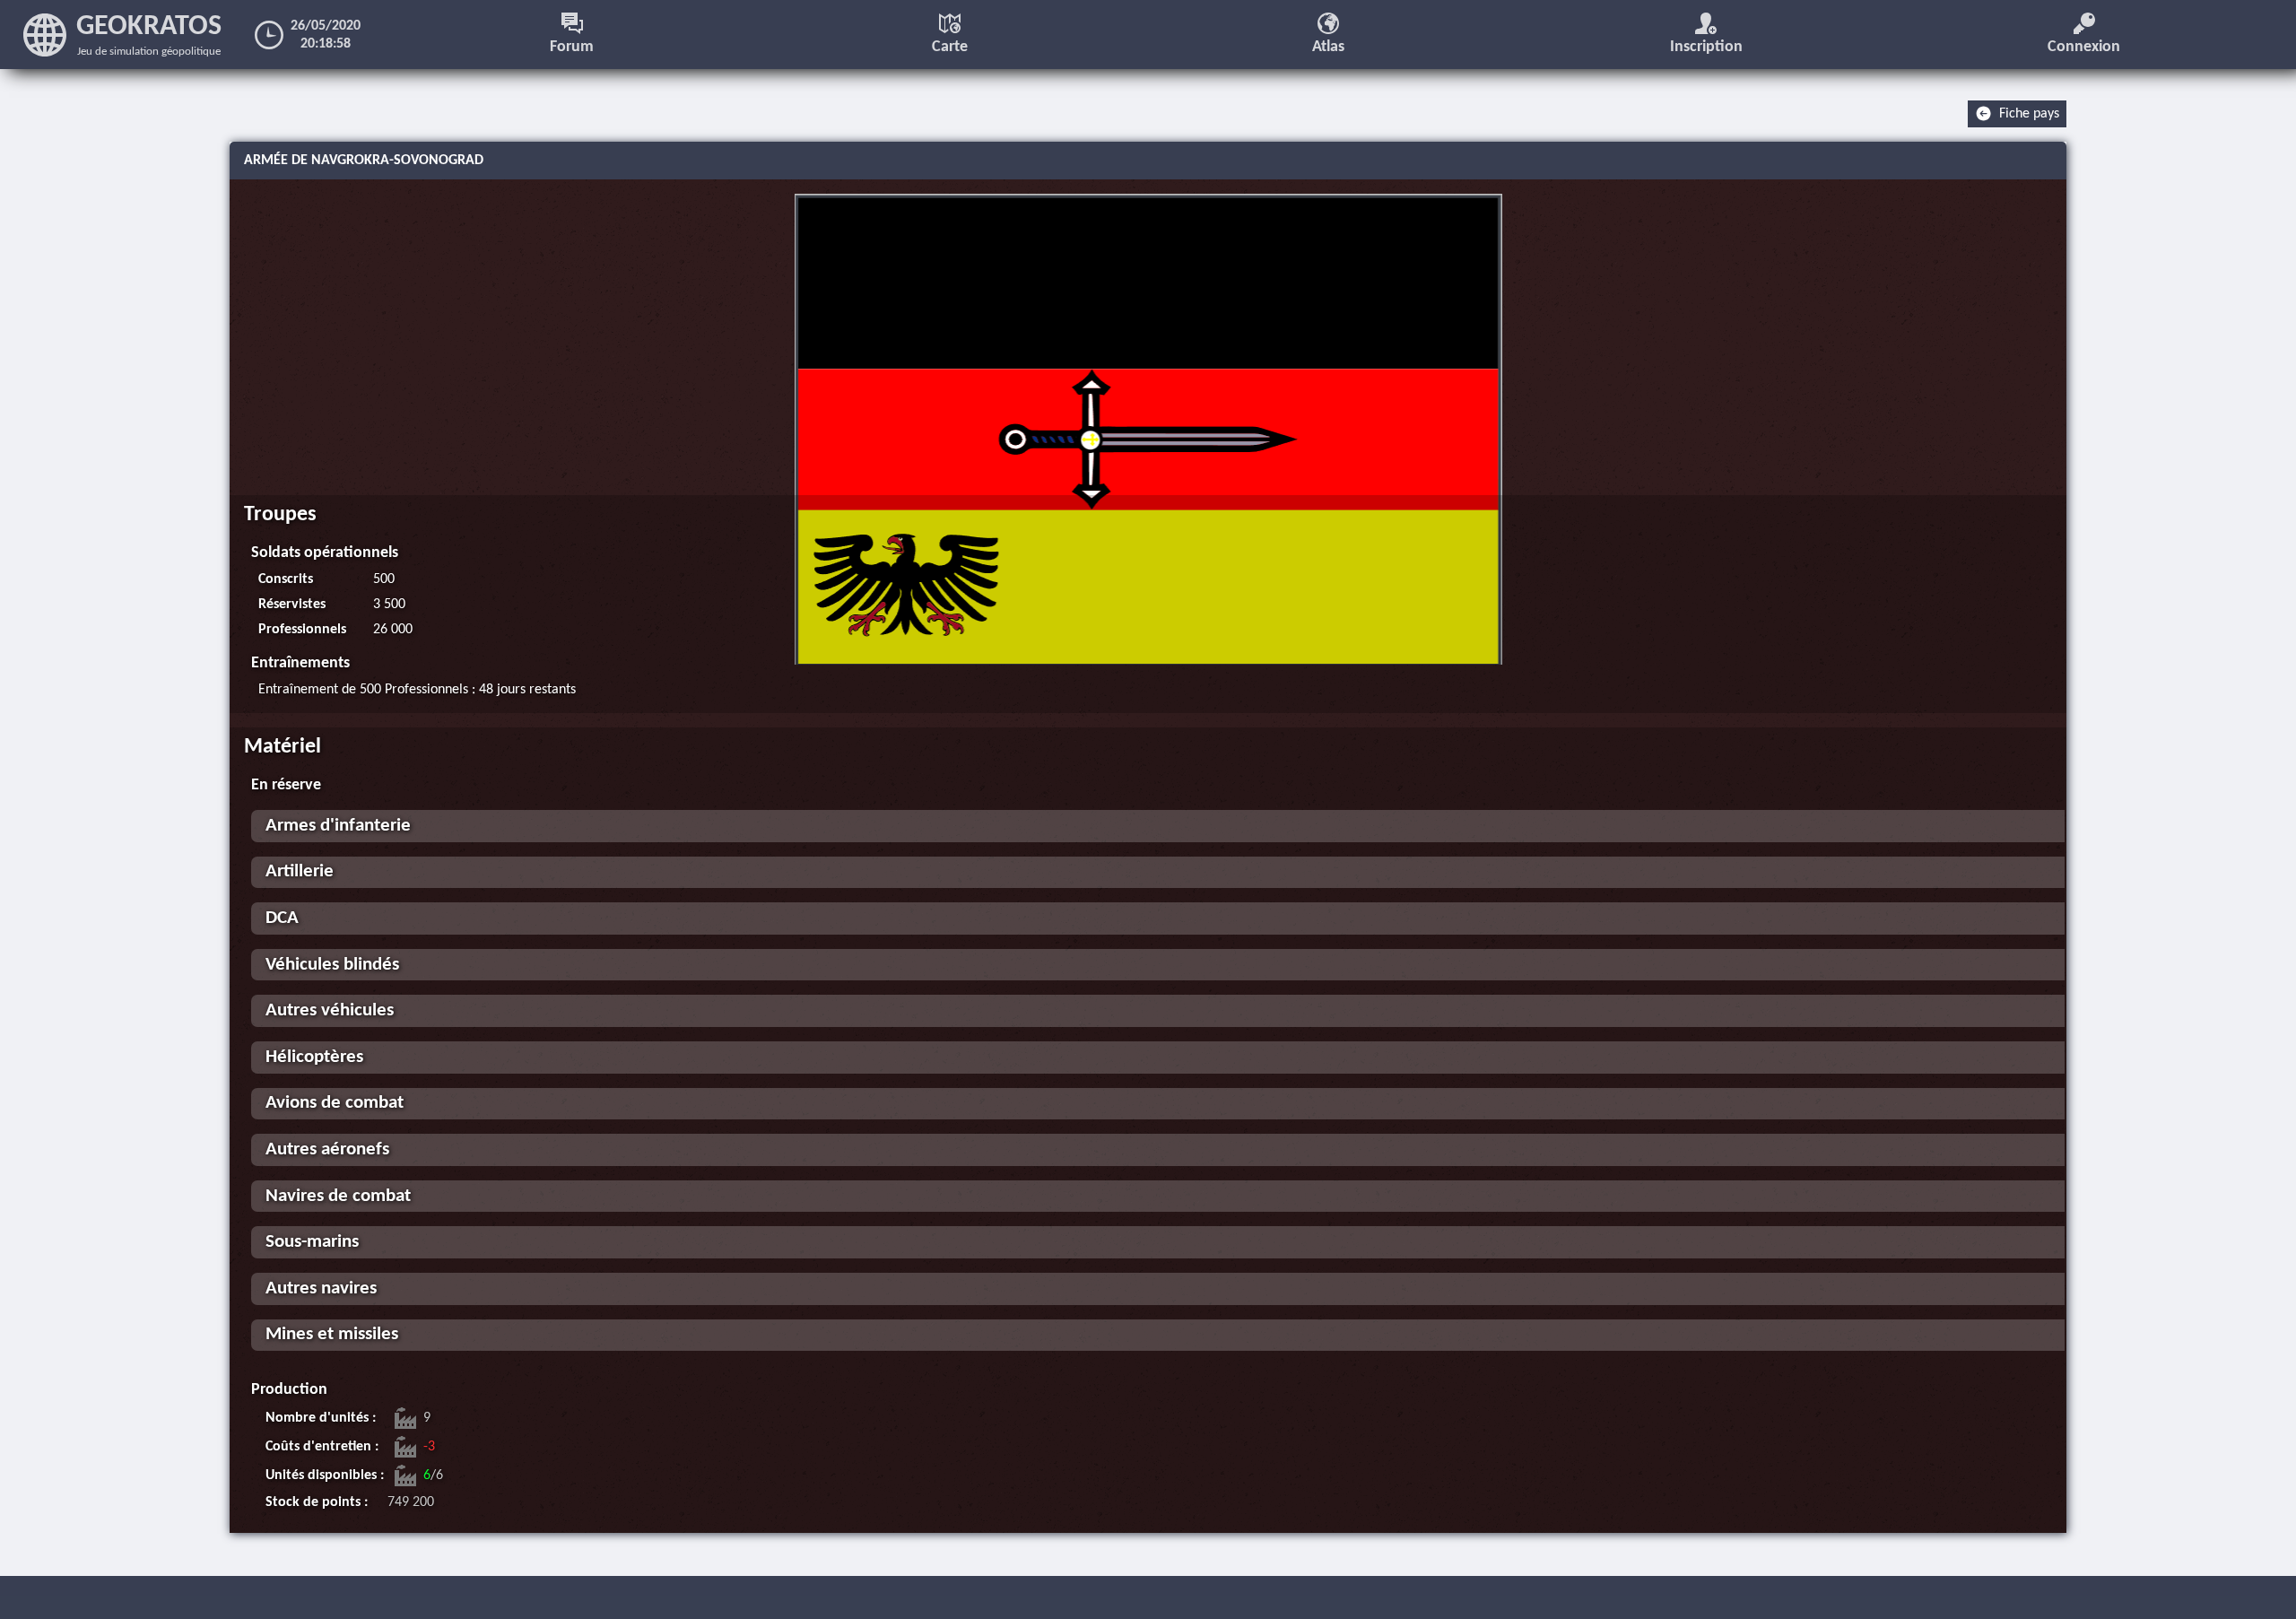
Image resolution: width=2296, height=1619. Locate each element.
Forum (572, 47)
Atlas (1328, 47)
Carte (950, 47)
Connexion (2084, 47)
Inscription (1706, 47)
